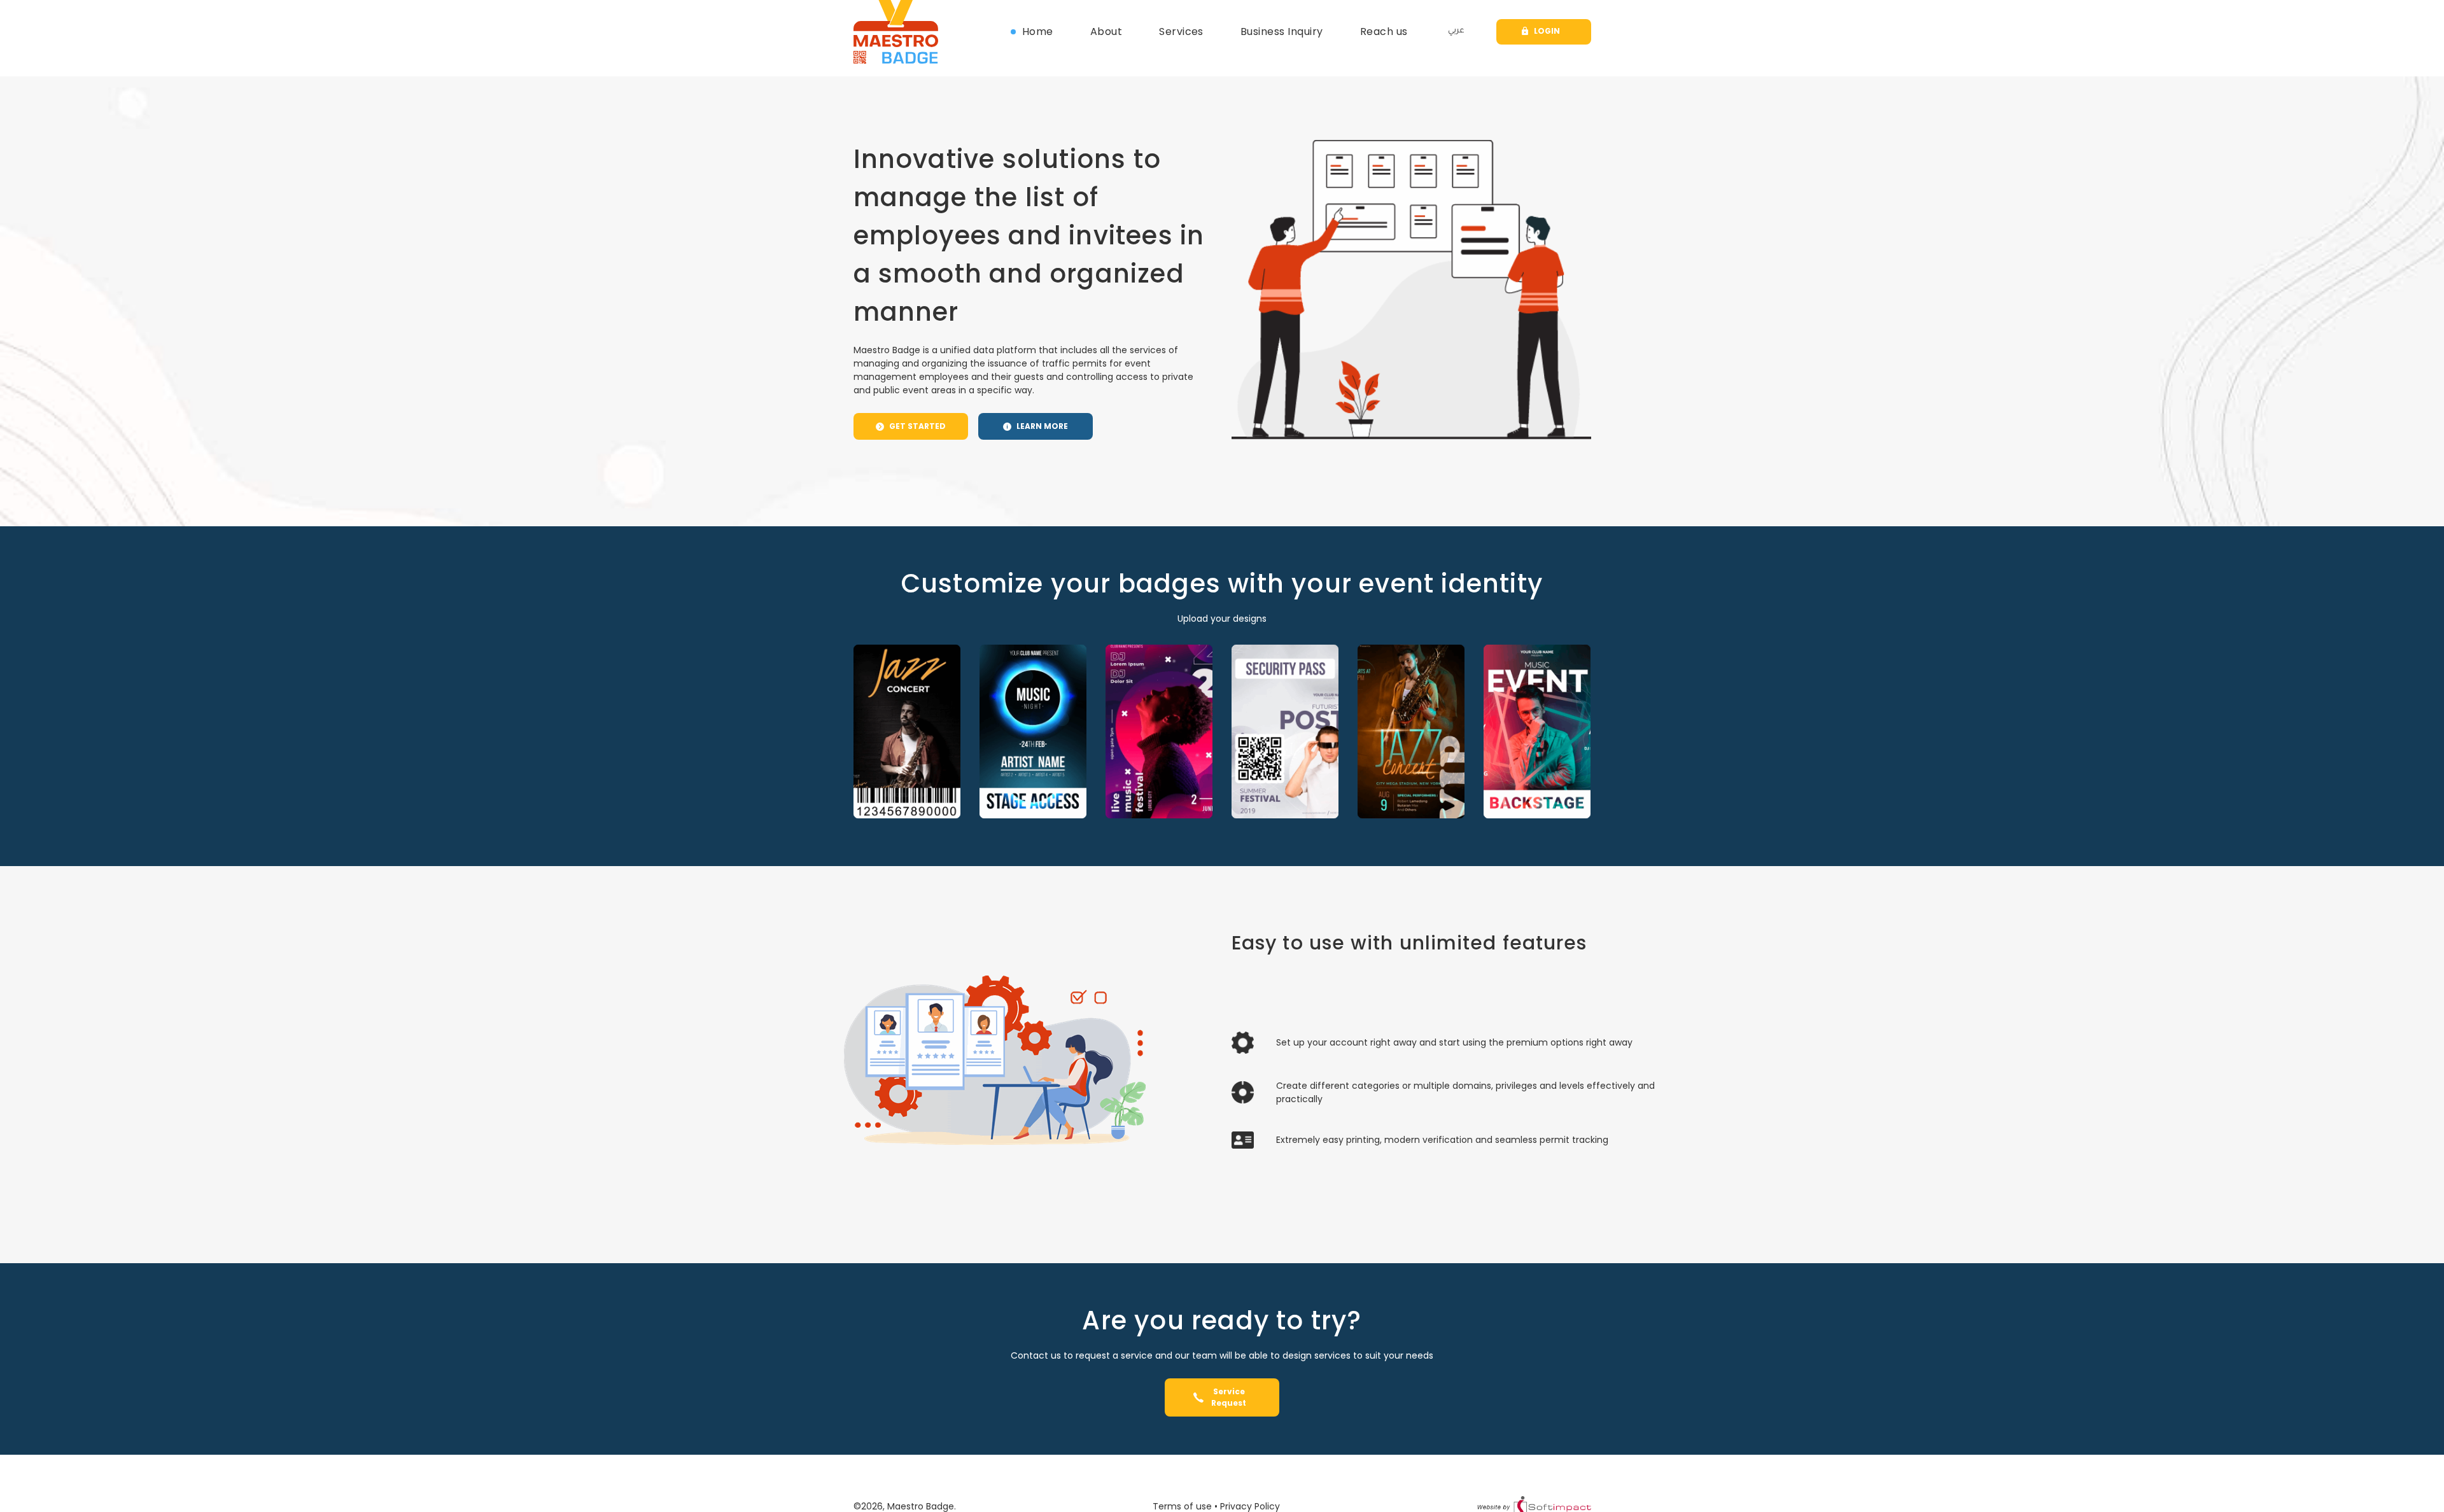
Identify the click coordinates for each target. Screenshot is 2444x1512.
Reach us (1384, 31)
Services (1181, 31)
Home (1038, 31)
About (1106, 31)
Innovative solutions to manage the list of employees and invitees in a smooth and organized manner (1029, 235)
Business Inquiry (1282, 31)
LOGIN (1547, 31)
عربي (1456, 31)
